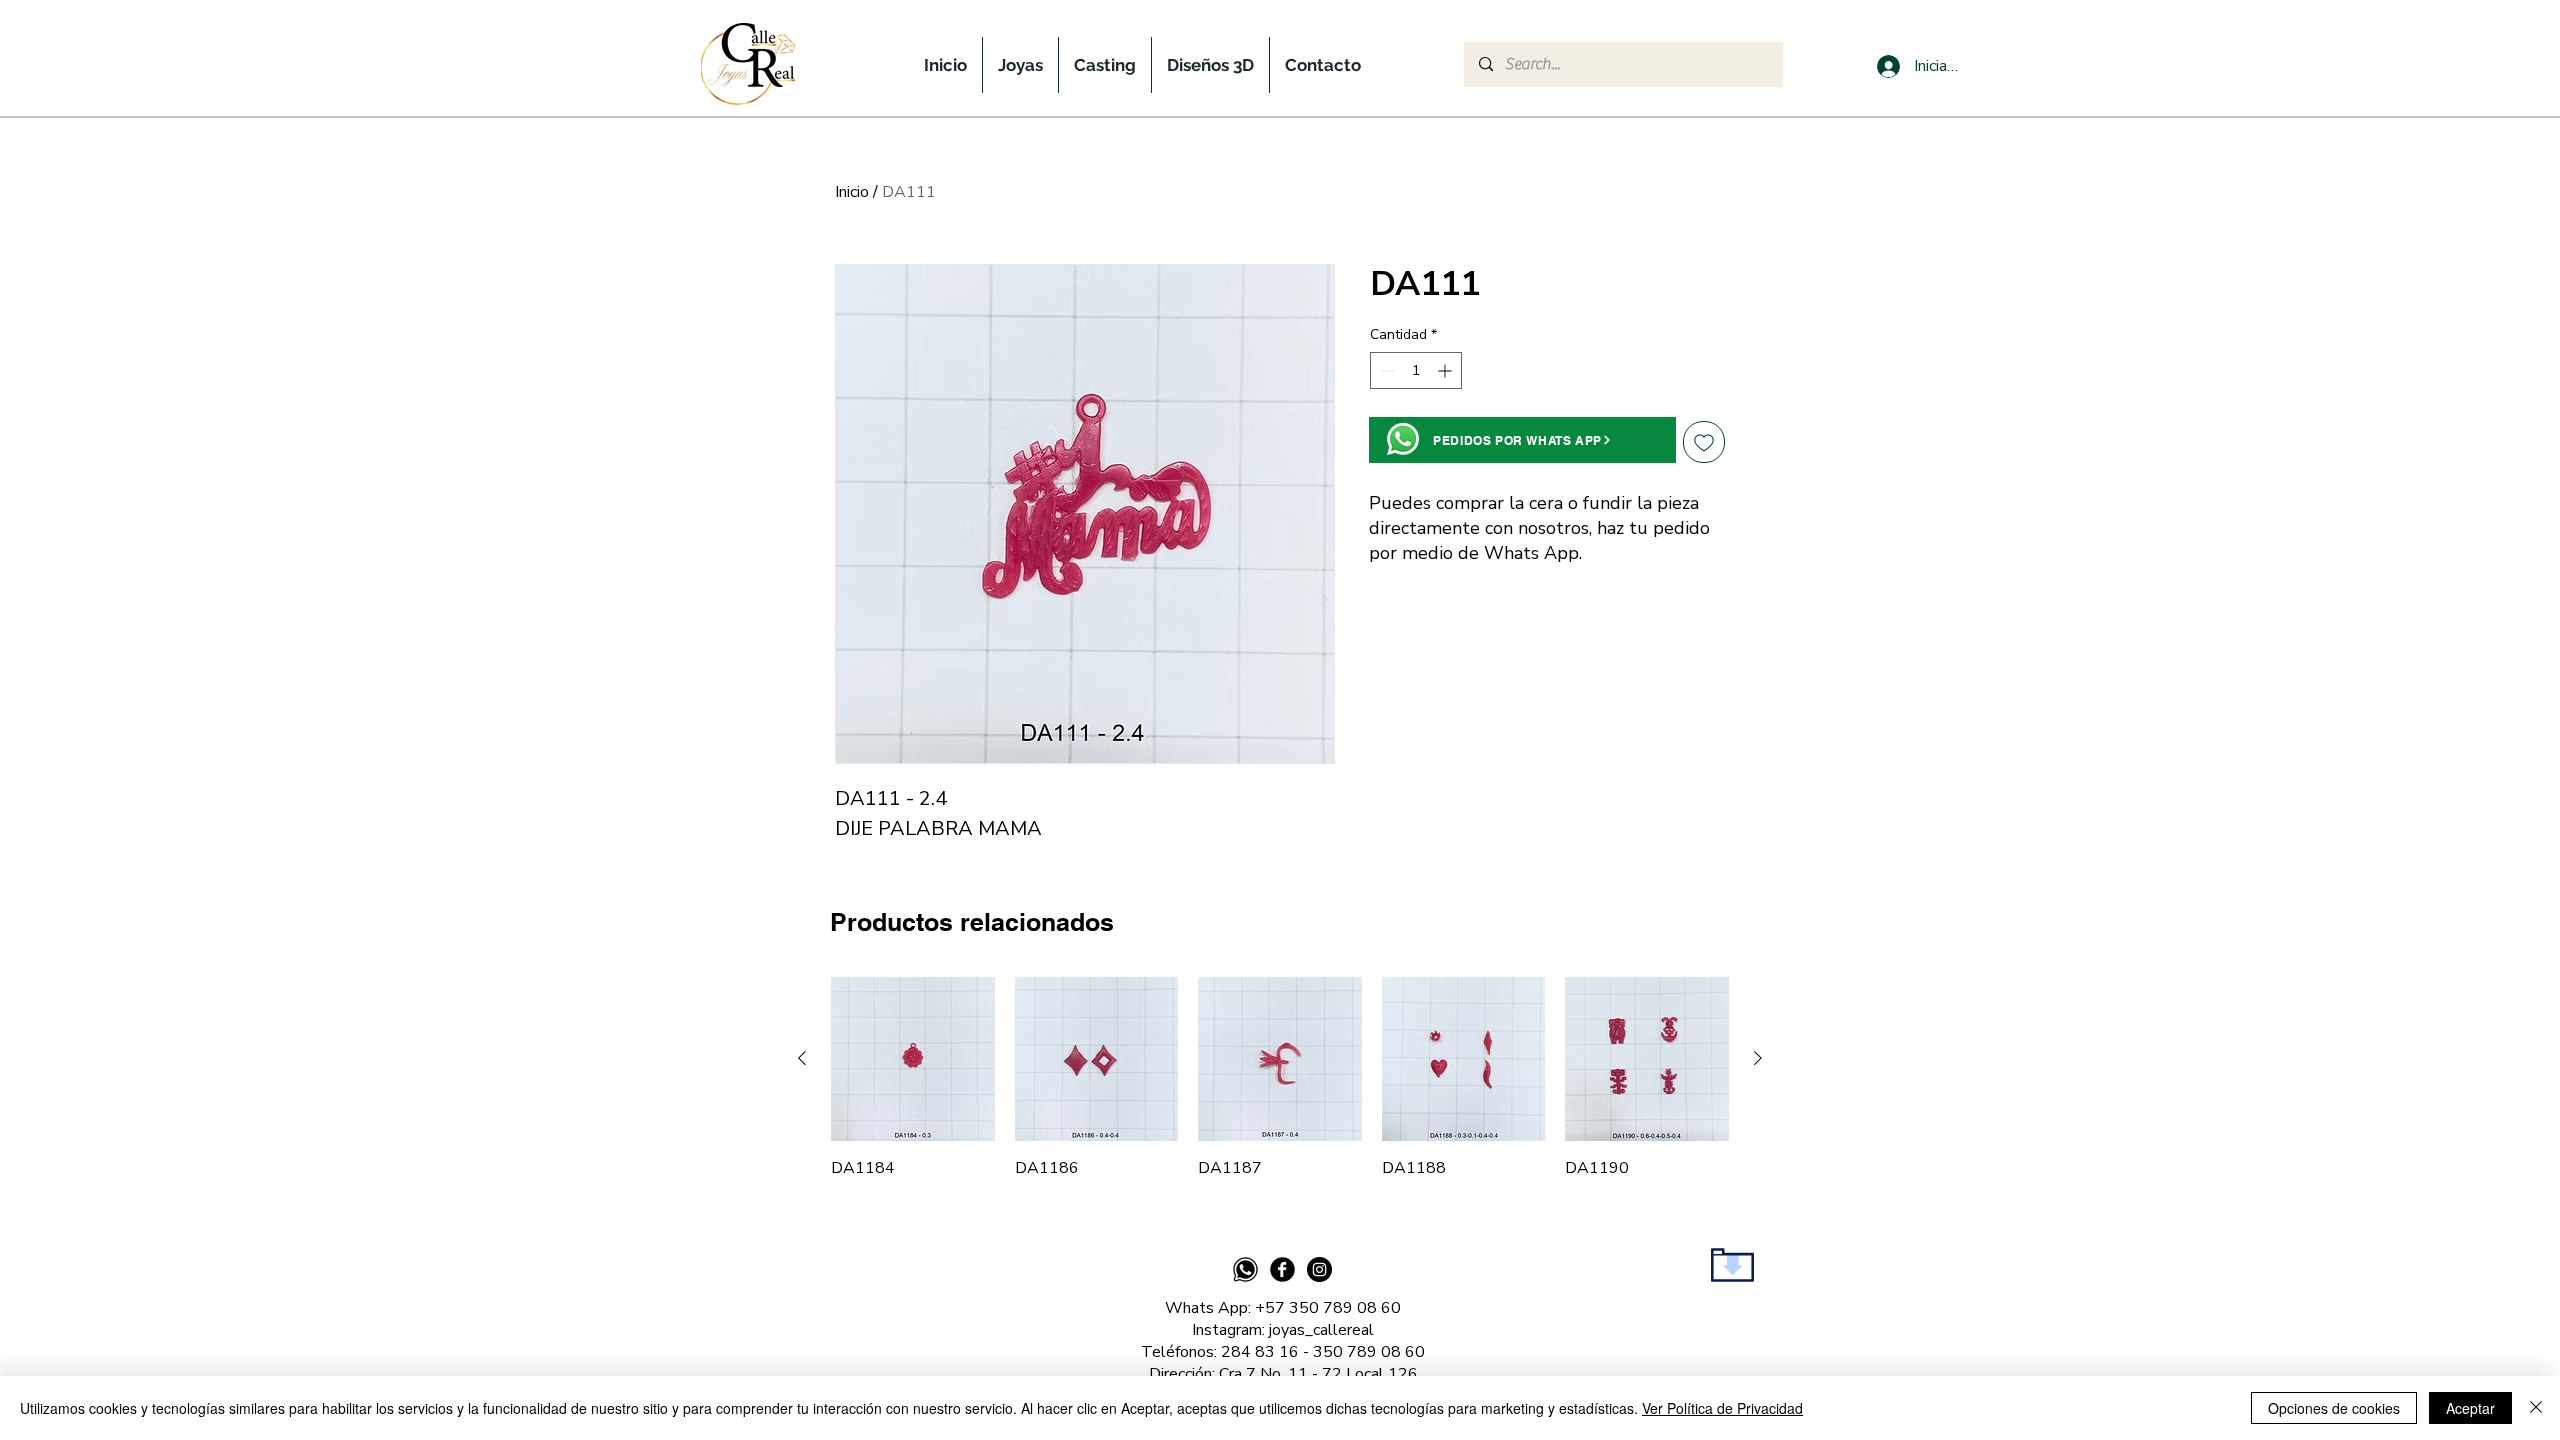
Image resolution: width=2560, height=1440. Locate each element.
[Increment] (1446, 370)
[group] (1280, 1078)
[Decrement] (1385, 370)
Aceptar (2470, 1408)
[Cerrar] (2536, 1408)
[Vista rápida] (913, 1059)
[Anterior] (802, 1058)
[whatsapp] (1245, 1269)
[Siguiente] (1758, 1058)
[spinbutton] (1416, 370)
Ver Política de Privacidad (1722, 1408)
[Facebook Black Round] (1282, 1269)
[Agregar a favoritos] (1704, 442)
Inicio (852, 192)
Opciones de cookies (2334, 1408)
